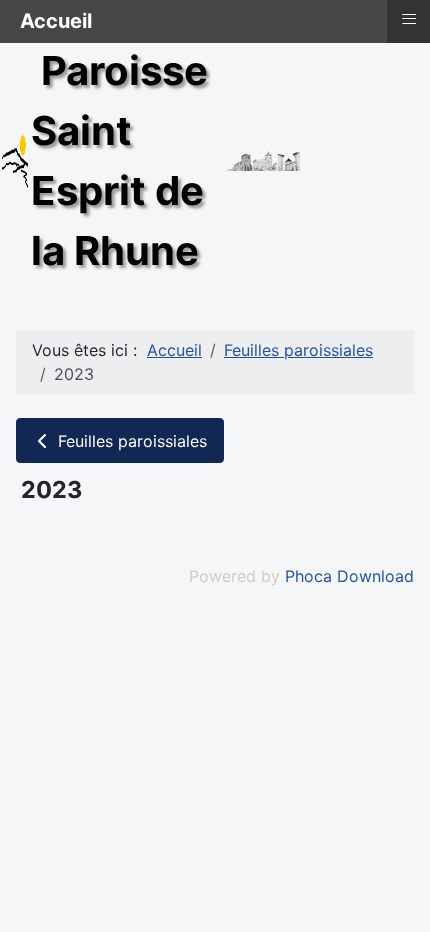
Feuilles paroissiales (130, 441)
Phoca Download (349, 576)
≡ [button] (409, 19)
